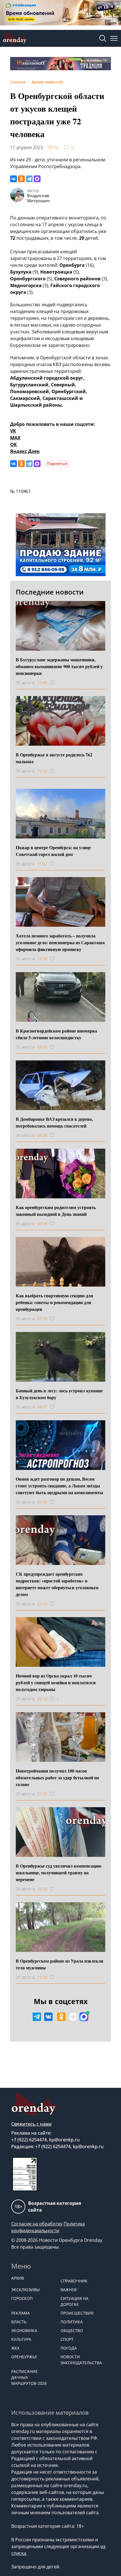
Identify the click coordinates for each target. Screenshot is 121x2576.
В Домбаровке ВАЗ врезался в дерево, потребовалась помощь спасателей (54, 1122)
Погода (69, 2348)
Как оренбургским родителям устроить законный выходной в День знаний (56, 1211)
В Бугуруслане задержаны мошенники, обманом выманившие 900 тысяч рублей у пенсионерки (59, 666)
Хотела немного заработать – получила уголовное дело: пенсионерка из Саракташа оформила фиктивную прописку (60, 942)
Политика (72, 2322)
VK (13, 431)
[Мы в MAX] (84, 2017)
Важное (69, 2290)
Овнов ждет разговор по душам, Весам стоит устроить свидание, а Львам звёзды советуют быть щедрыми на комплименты (60, 1486)
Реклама (21, 2313)
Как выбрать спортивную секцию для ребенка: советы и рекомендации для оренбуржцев (54, 1302)
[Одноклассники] (21, 179)
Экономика (24, 2330)
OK (14, 444)
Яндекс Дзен (25, 451)
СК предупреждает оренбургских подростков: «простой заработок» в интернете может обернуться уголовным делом (57, 1584)
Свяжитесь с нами (32, 2124)
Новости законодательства (81, 2360)
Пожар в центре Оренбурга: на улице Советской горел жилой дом (53, 851)
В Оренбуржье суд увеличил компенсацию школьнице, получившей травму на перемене (59, 1872)
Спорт (67, 2339)
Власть (19, 2322)
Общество (72, 2330)
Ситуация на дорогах (74, 2301)
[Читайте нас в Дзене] (73, 2017)
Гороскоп (22, 2298)
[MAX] (37, 179)
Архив (18, 2278)
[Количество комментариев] (58, 683)
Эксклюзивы (25, 2290)
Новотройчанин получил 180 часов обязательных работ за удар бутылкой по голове (57, 1777)
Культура (21, 2339)
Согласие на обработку (37, 2224)
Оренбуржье (24, 2357)
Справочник (74, 2281)
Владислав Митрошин (38, 198)
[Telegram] (29, 179)
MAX (15, 438)
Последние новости (50, 592)
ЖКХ (15, 2348)
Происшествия (77, 2313)
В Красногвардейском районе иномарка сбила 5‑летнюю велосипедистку (56, 1034)
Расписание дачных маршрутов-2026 (29, 2377)
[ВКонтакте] (14, 179)
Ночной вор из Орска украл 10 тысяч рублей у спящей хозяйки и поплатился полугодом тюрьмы (56, 1682)
